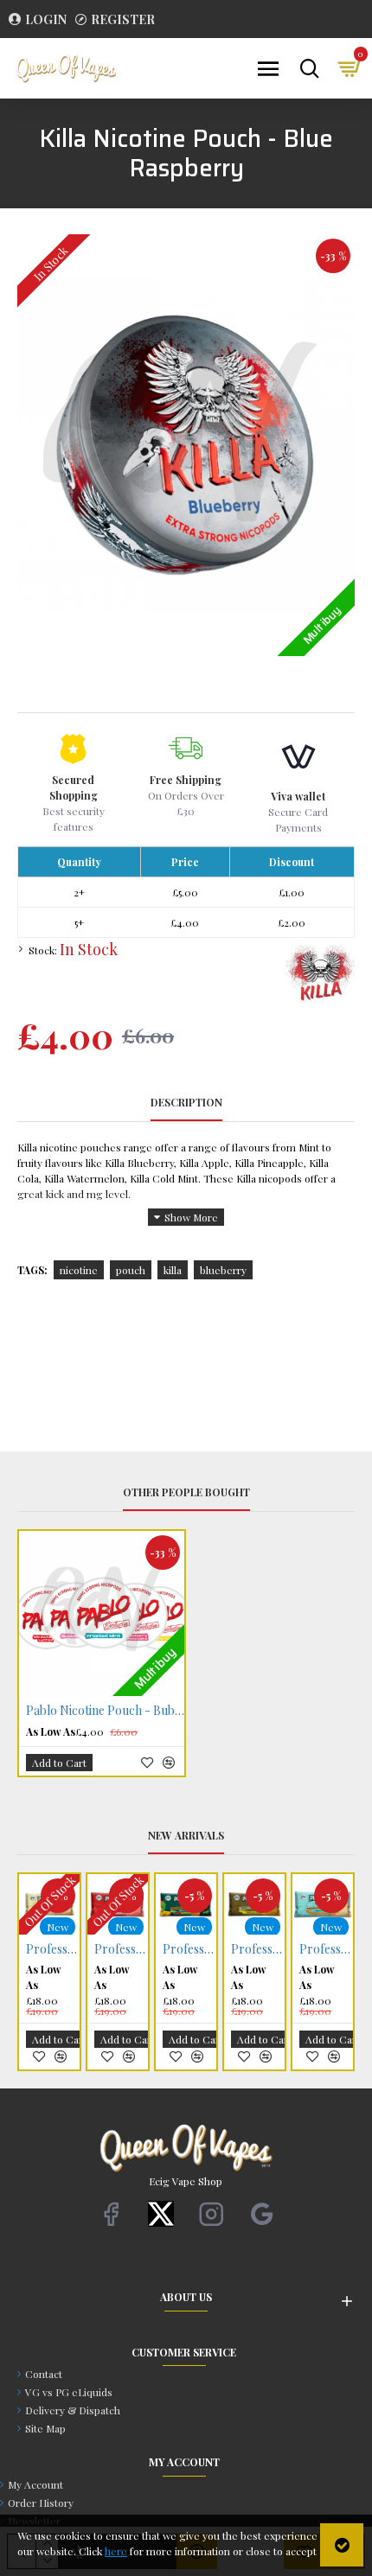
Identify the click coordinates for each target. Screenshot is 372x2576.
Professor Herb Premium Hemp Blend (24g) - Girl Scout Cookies (110, 1949)
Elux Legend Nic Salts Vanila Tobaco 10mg (247, 1949)
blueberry (223, 1270)
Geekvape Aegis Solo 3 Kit (315, 1949)
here (116, 2551)
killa (173, 1270)
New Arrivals (186, 1836)
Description (186, 1103)
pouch (131, 1270)
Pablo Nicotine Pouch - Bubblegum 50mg (105, 1711)
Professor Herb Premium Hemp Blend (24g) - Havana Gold (42, 1949)
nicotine (79, 1270)
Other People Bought (186, 1492)
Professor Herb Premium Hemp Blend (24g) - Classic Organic (178, 1949)
